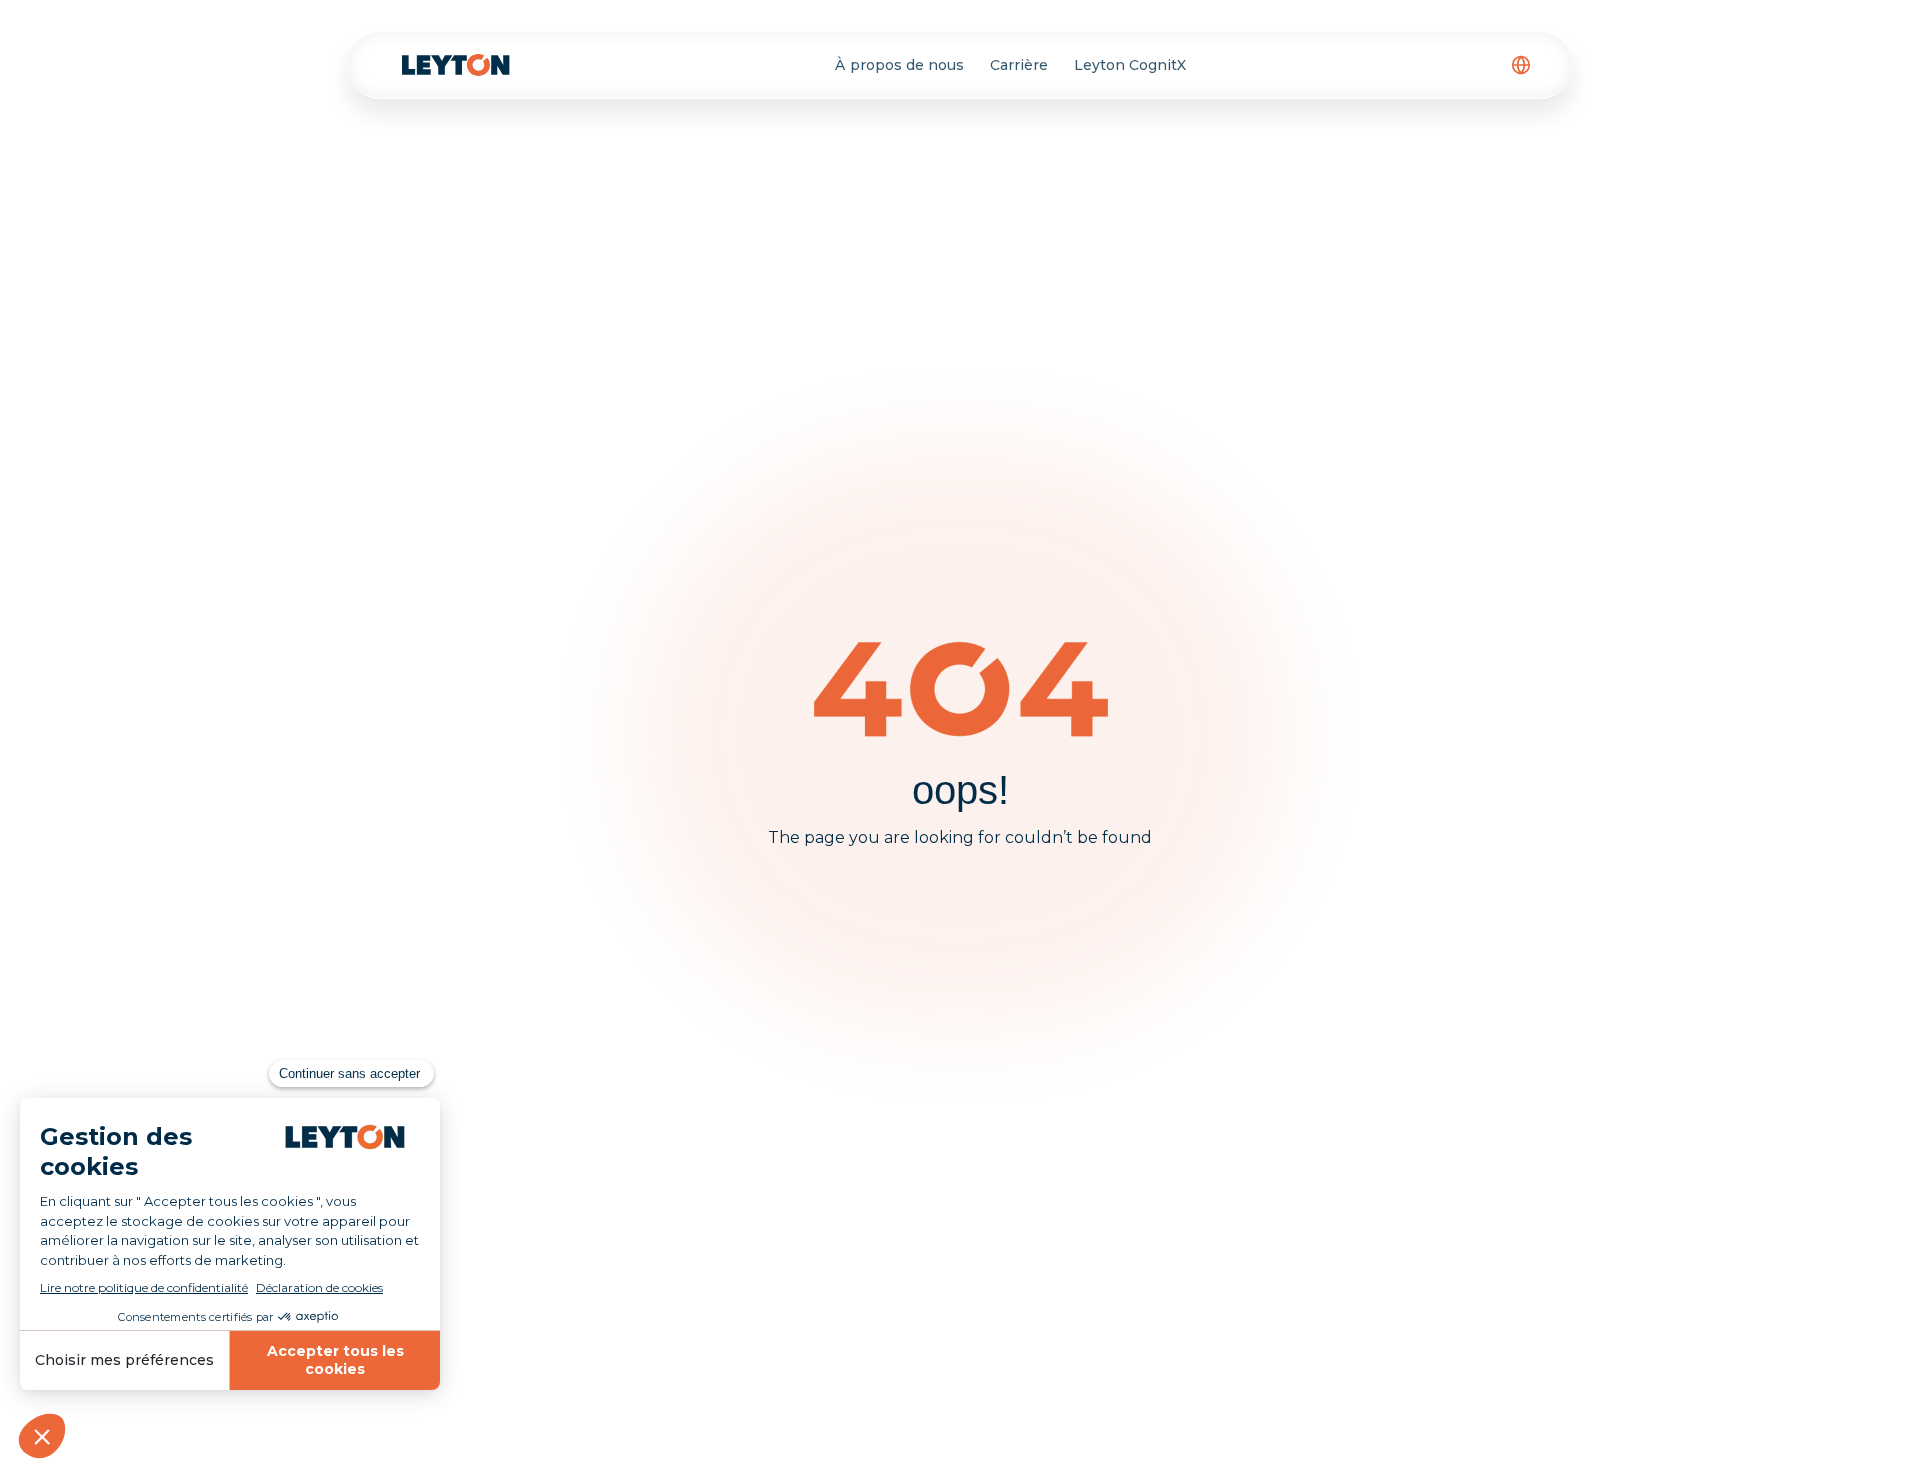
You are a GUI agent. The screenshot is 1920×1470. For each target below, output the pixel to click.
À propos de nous (899, 65)
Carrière (1019, 65)
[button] (1521, 65)
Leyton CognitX (1130, 65)
